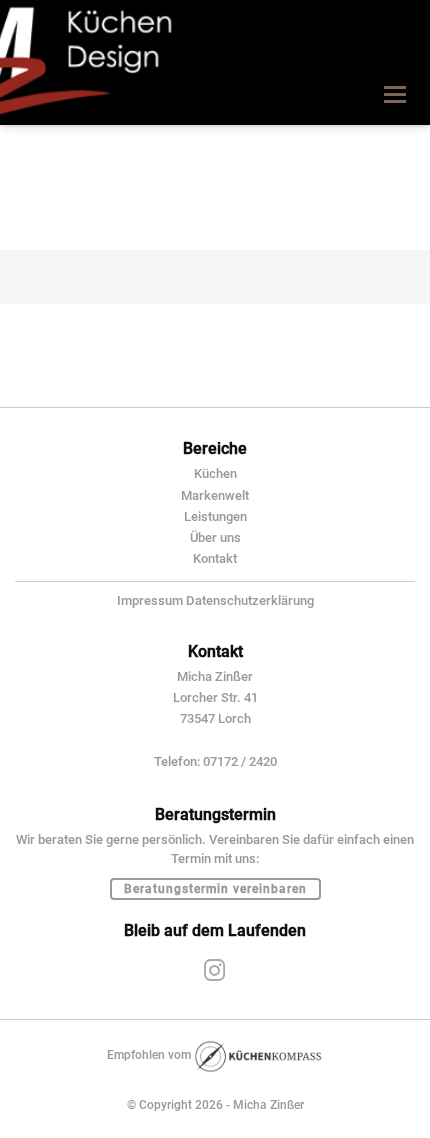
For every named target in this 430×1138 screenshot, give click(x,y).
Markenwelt (215, 495)
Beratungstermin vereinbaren (215, 889)
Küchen (215, 473)
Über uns (215, 537)
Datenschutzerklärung (250, 600)
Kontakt (215, 558)
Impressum (150, 600)
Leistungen (215, 516)
